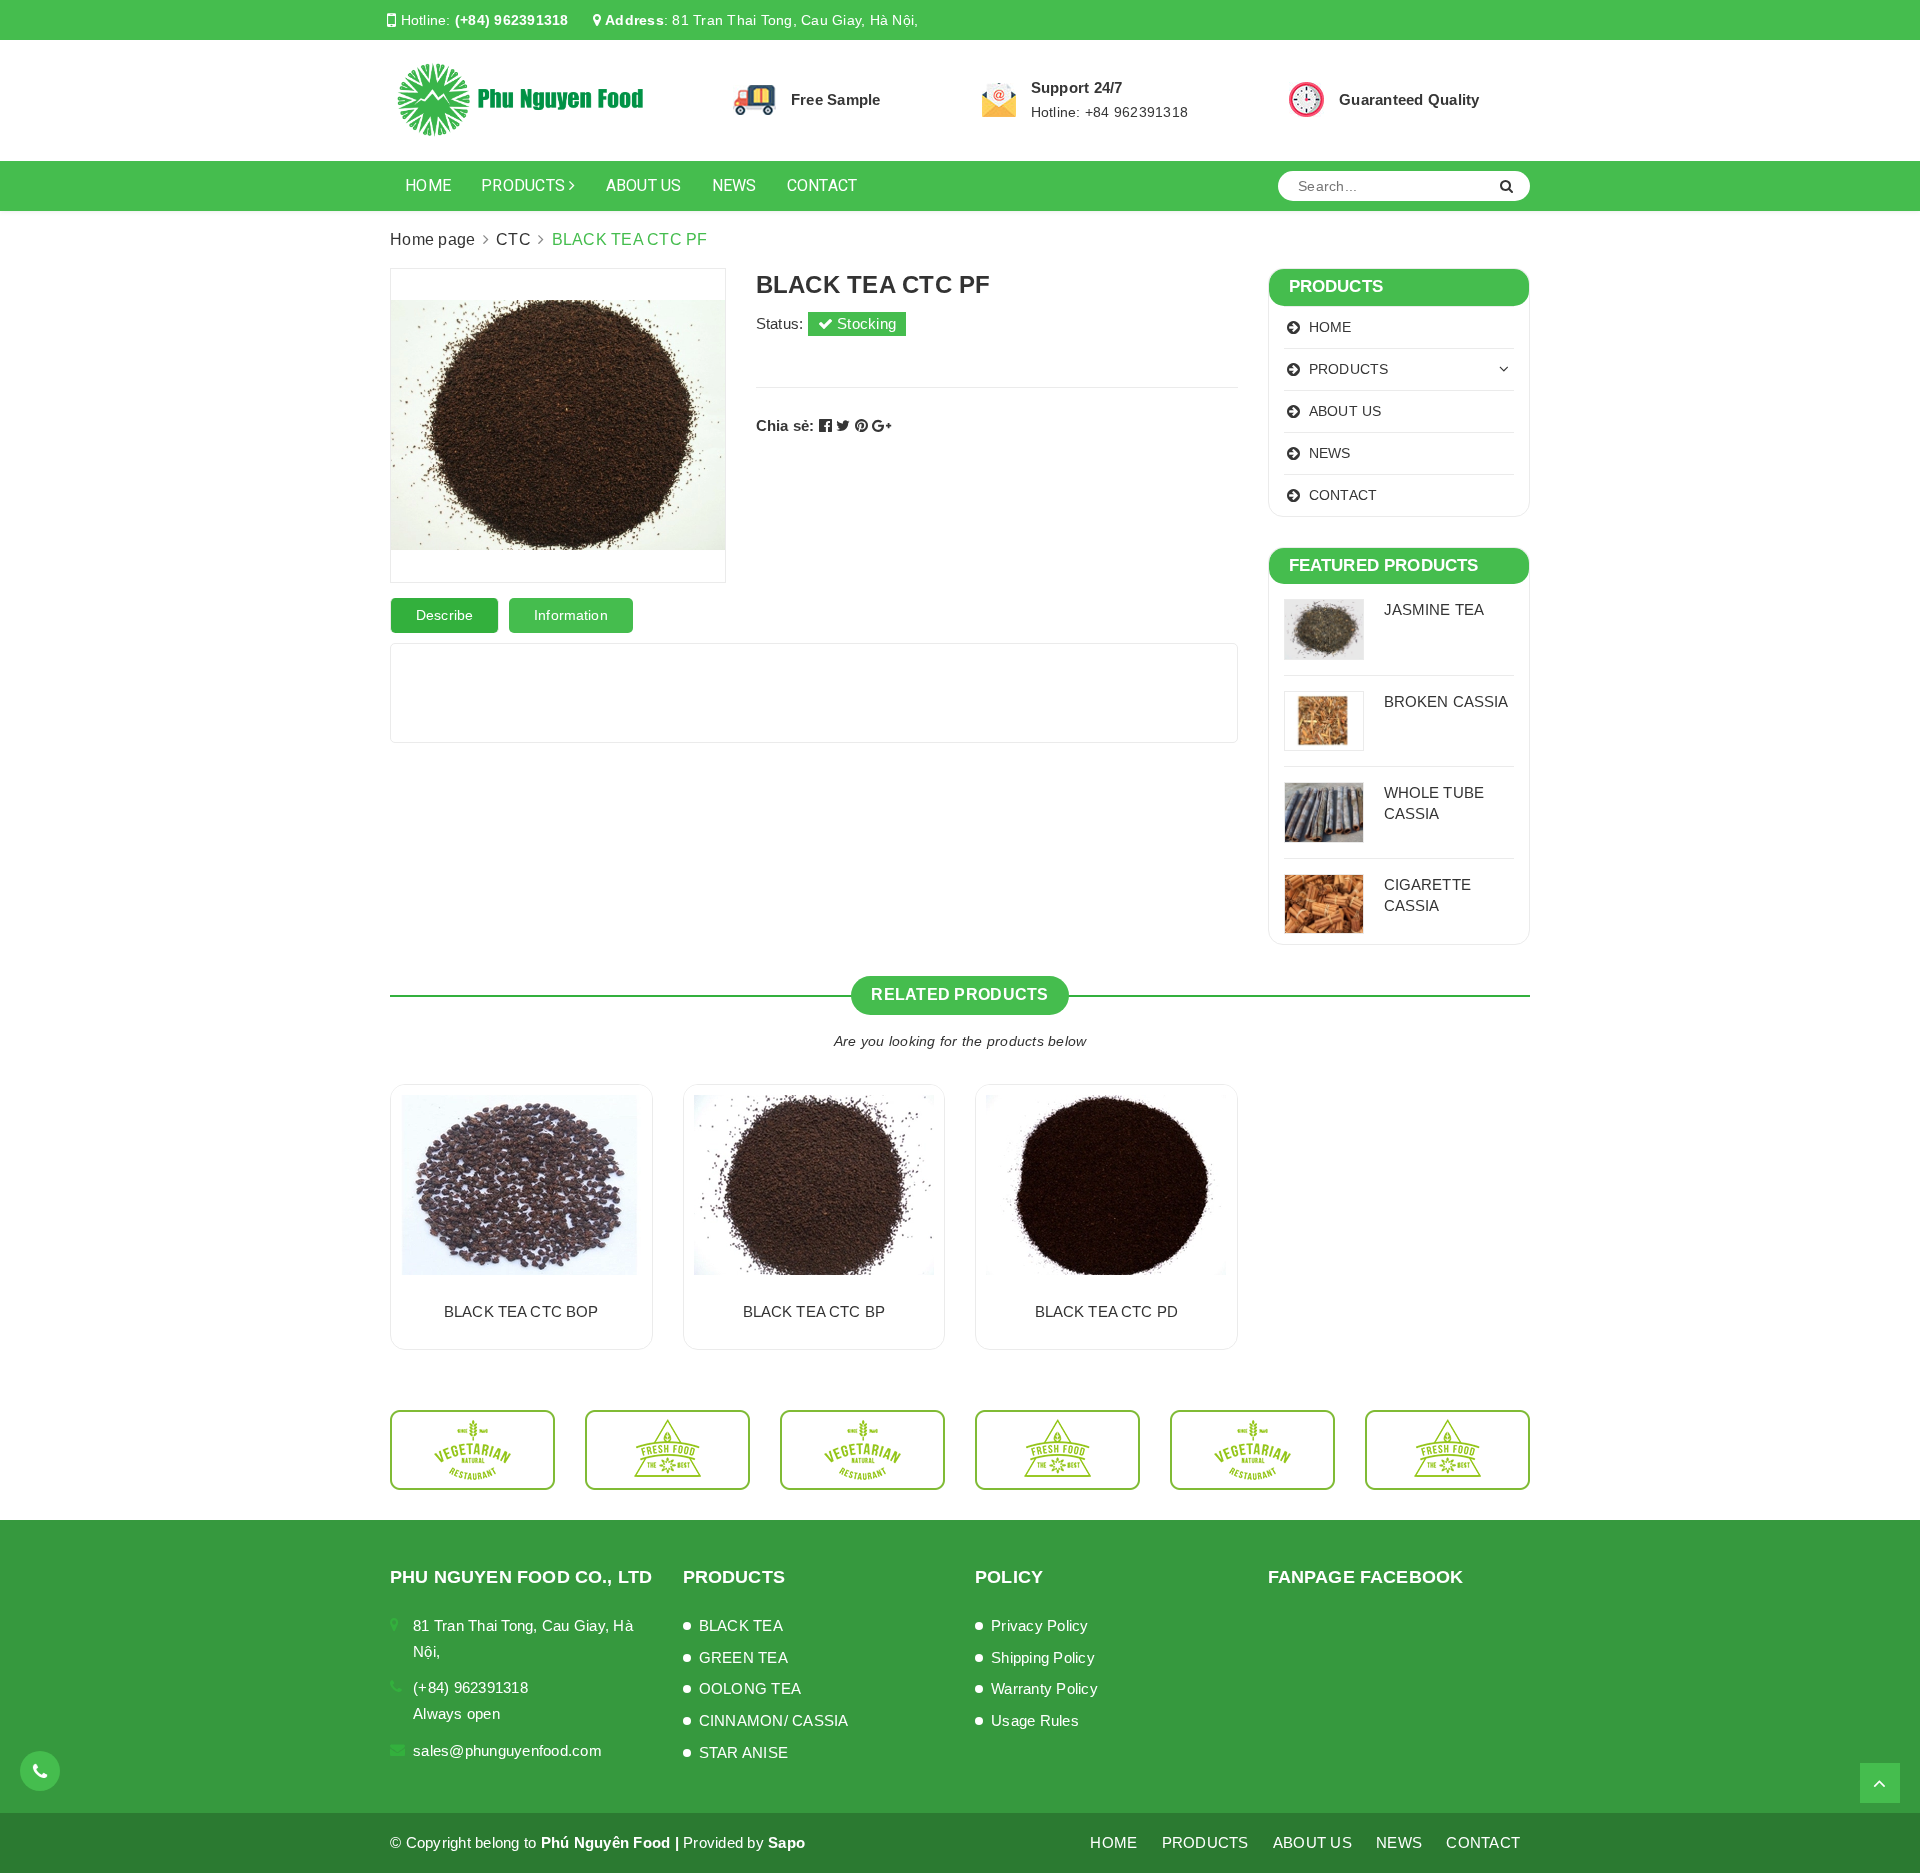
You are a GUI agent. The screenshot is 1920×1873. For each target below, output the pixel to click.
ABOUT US (644, 185)
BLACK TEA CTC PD (1106, 1311)
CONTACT (822, 185)
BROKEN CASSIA (1446, 701)
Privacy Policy (1040, 1625)
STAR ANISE (744, 1752)
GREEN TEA (743, 1657)
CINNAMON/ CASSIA (774, 1720)
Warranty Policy (1044, 1688)
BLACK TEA (741, 1625)
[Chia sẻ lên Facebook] (828, 425)
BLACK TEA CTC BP (814, 1311)
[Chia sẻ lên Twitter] (845, 425)
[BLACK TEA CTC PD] (1106, 1185)
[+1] (881, 425)
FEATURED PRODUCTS (1384, 565)
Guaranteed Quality (1409, 99)
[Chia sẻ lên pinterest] (864, 425)
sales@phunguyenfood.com (507, 1750)
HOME (428, 185)
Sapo (786, 1842)
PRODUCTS (525, 185)
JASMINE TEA (1434, 609)
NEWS (734, 185)
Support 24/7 (1077, 87)
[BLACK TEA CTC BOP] (521, 1185)
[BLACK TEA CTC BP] (814, 1185)
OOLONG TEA (750, 1688)
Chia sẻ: (785, 425)
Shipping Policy (1043, 1657)
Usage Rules (1035, 1720)
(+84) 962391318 (512, 20)
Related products (959, 994)
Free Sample (836, 99)
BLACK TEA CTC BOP (521, 1311)
